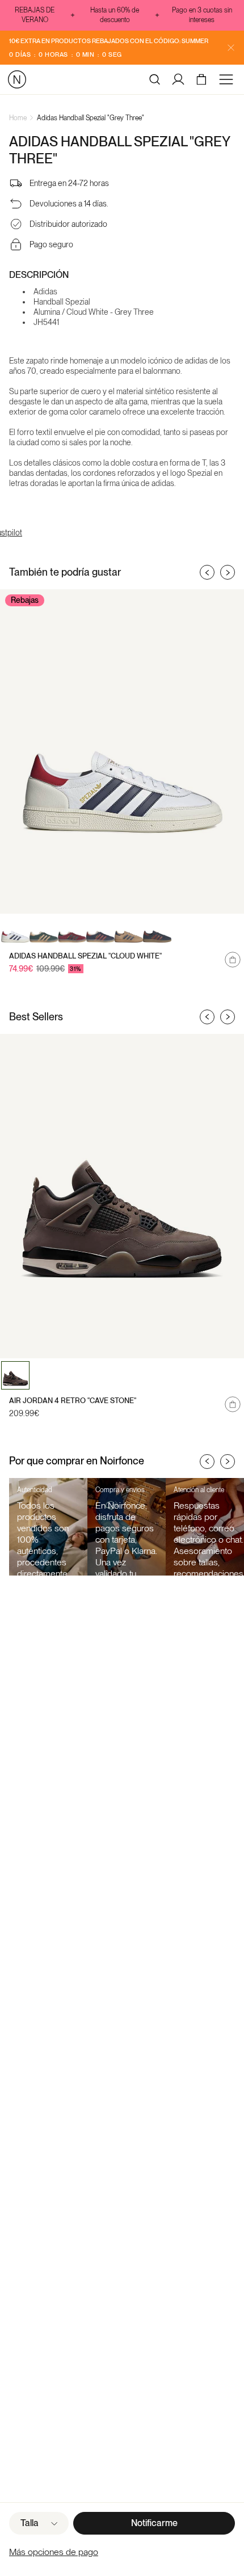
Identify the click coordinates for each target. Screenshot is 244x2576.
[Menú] (228, 79)
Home (18, 118)
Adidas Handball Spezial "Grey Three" (91, 118)
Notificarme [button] (154, 2523)
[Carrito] (203, 79)
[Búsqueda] (155, 79)
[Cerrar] (231, 48)
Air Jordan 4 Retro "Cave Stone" (73, 1401)
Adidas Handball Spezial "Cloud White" (85, 956)
